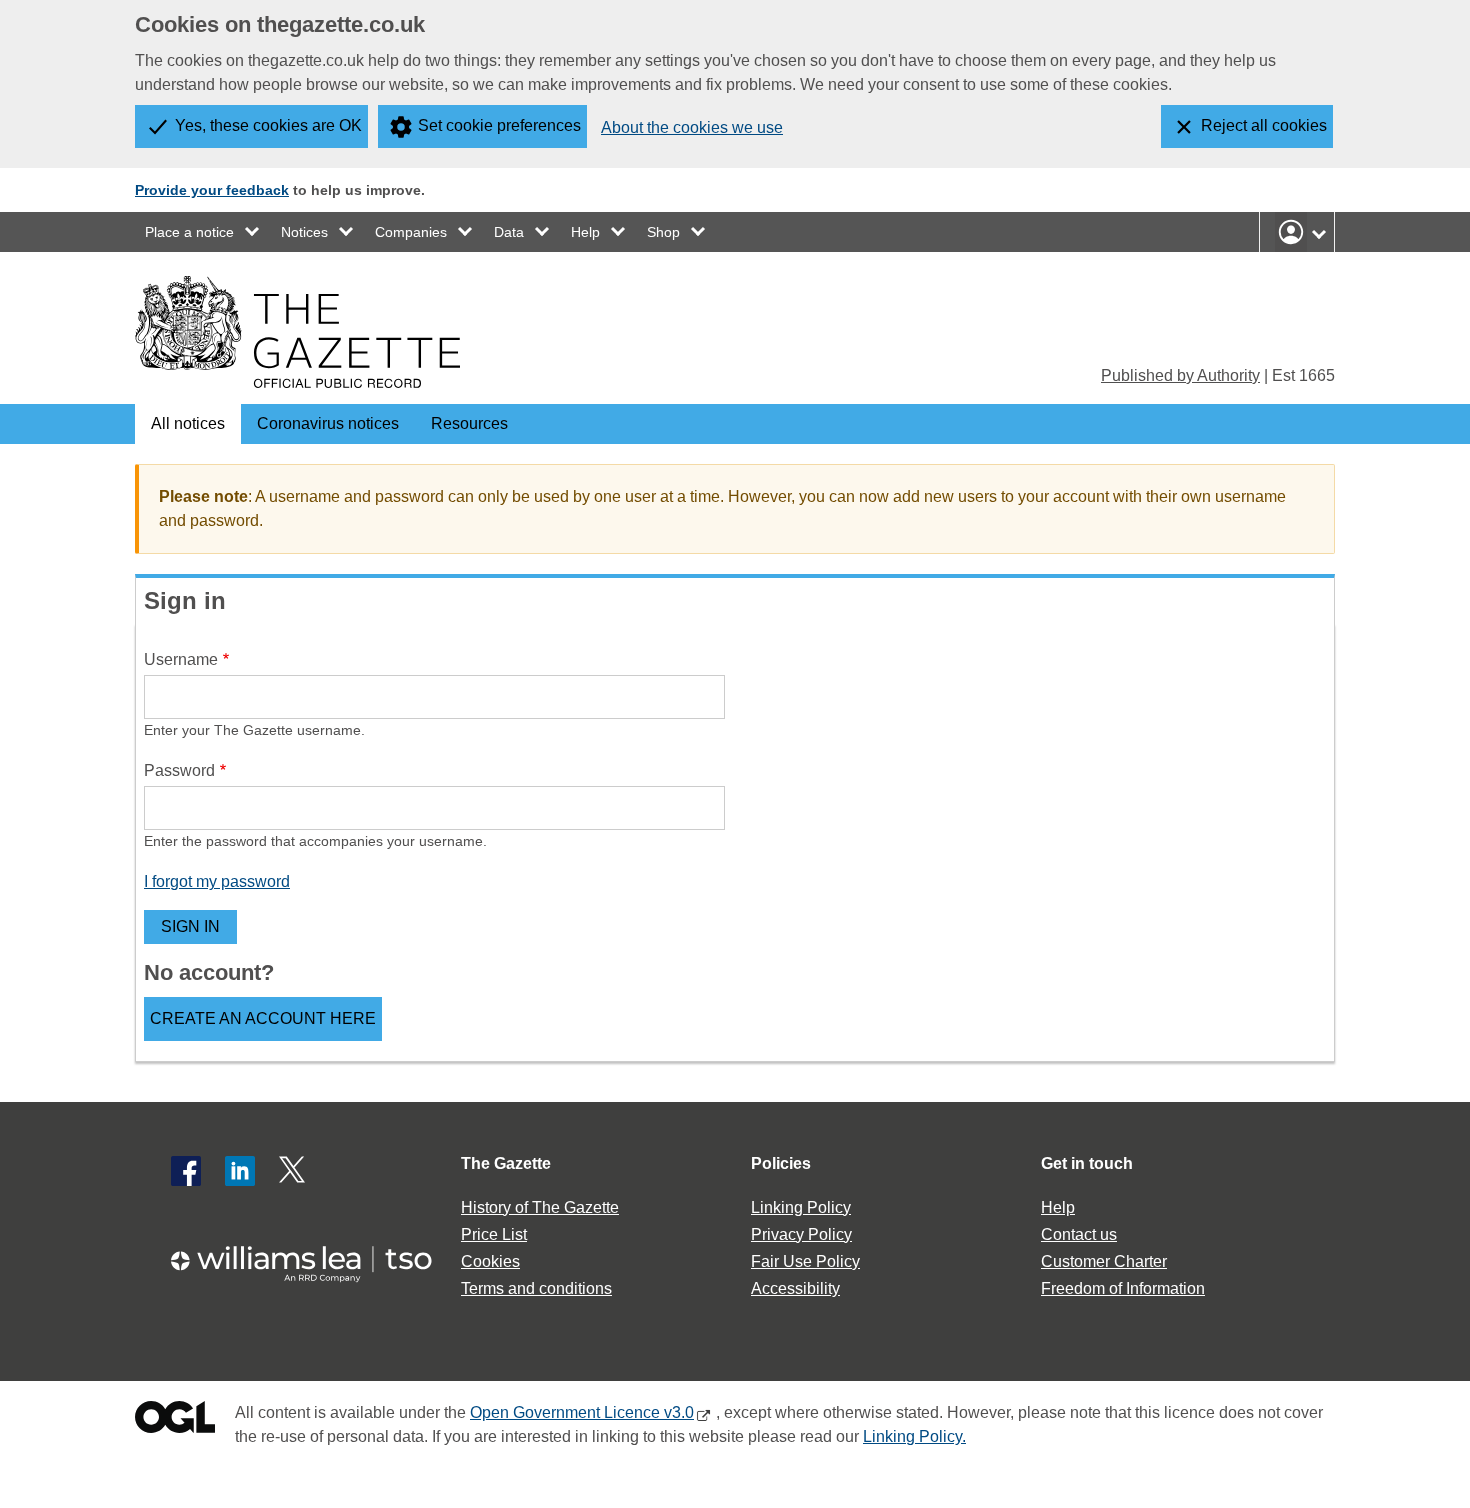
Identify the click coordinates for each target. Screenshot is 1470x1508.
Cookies (490, 1261)
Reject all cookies (1264, 125)
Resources (469, 423)
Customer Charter (1104, 1261)
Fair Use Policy (805, 1261)
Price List (494, 1234)
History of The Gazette (540, 1207)
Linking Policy (801, 1207)
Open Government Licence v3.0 (582, 1412)
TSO (313, 1257)
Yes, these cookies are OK (268, 125)
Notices (304, 232)
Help (585, 232)
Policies (781, 1163)
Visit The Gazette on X (294, 1171)
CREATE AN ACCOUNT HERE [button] (263, 1018)
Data (509, 232)
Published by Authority (1180, 375)
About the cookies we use (692, 127)
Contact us (1079, 1234)
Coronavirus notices (328, 423)
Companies (411, 232)
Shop (663, 232)
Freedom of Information (1123, 1288)
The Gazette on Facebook (186, 1171)
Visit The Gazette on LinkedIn (240, 1171)
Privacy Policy (801, 1234)
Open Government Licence (175, 1421)
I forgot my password (217, 881)
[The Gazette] (297, 332)
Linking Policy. (914, 1436)
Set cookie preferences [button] (499, 125)
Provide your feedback (212, 190)
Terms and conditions (536, 1288)
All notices (188, 423)
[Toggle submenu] (253, 232)
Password (179, 770)
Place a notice (189, 232)
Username (181, 659)
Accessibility (795, 1288)
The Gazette (506, 1163)
